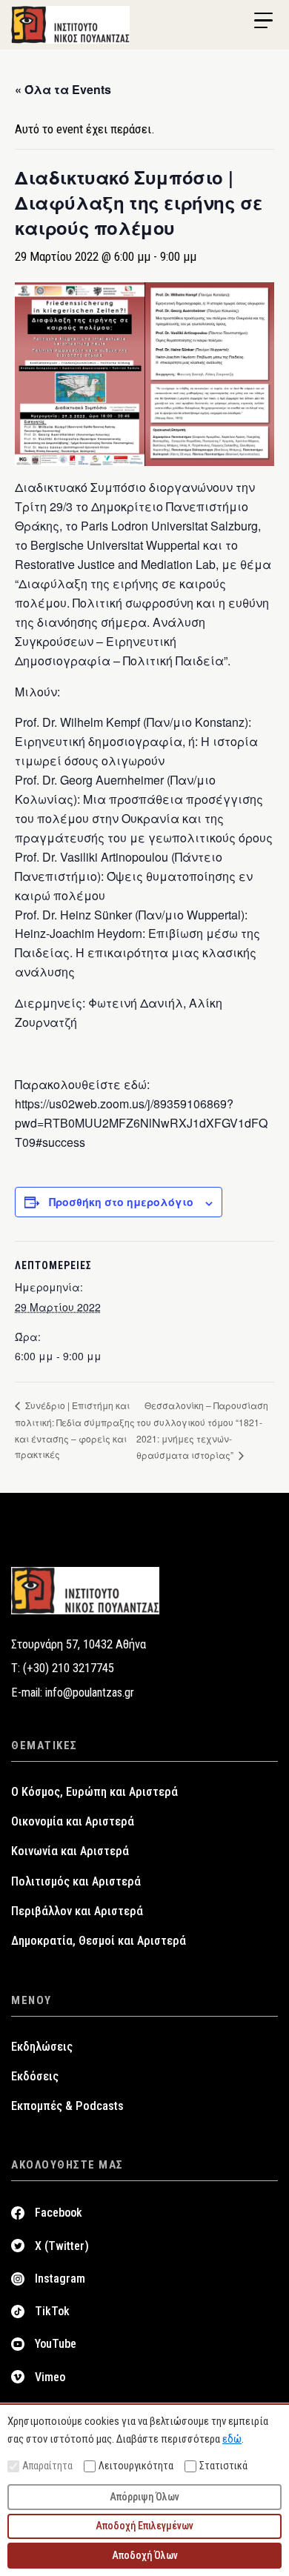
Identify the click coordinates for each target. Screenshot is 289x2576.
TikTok (52, 2311)
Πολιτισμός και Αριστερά (76, 1881)
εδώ (232, 2439)
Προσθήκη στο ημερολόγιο (121, 1202)
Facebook (59, 2213)
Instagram (60, 2279)
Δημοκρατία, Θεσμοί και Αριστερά (99, 1941)
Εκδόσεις (35, 2076)
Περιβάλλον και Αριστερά (77, 1911)
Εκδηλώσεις (42, 2047)
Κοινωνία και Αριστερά (70, 1851)
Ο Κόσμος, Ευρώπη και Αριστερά (94, 1792)
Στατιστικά (223, 2466)
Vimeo (50, 2377)
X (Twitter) (62, 2246)
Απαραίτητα (47, 2466)
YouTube (56, 2344)
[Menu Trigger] (263, 21)
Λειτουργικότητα (136, 2466)
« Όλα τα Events (63, 89)
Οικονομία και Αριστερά (73, 1821)
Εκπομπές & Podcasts (67, 2106)
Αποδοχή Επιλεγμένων (144, 2526)
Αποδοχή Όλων (145, 2555)
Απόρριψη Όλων (144, 2497)
